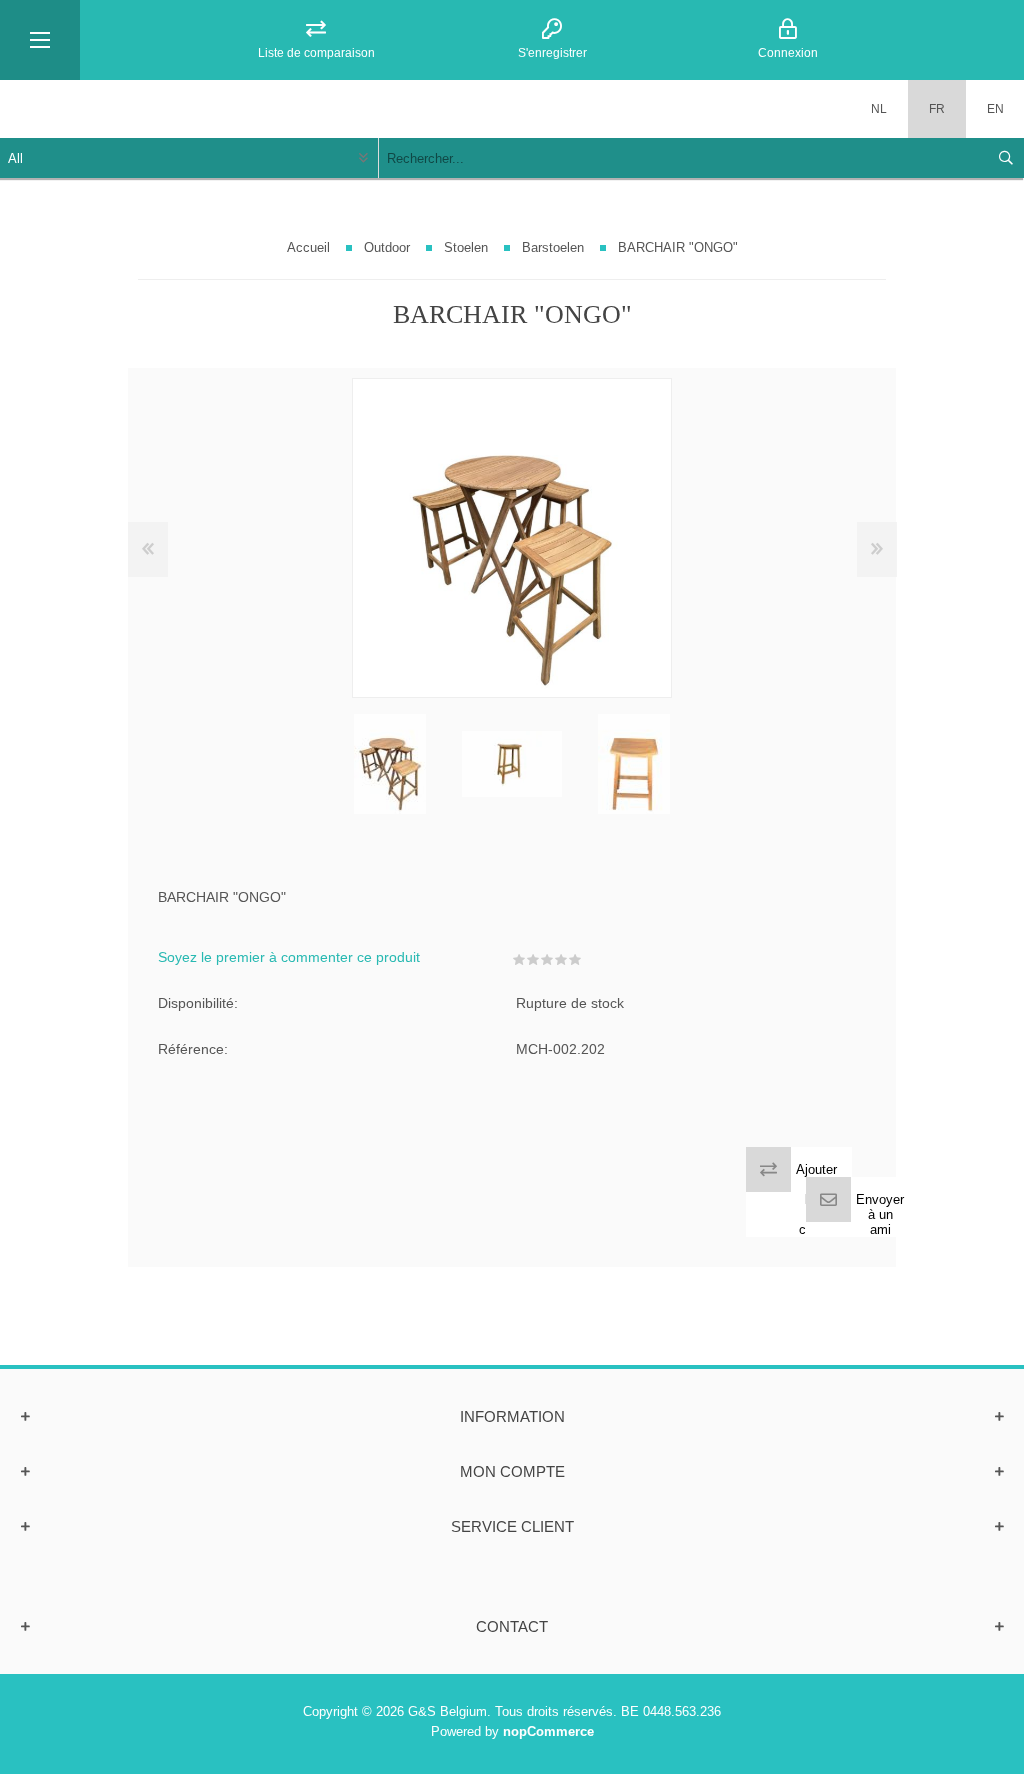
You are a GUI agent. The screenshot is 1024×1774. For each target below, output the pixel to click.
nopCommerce (548, 1731)
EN (995, 109)
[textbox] (681, 158)
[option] (390, 764)
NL (879, 109)
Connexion (788, 53)
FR (937, 109)
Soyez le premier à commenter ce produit (289, 957)
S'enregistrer (552, 53)
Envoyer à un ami (880, 1214)
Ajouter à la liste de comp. (816, 1199)
